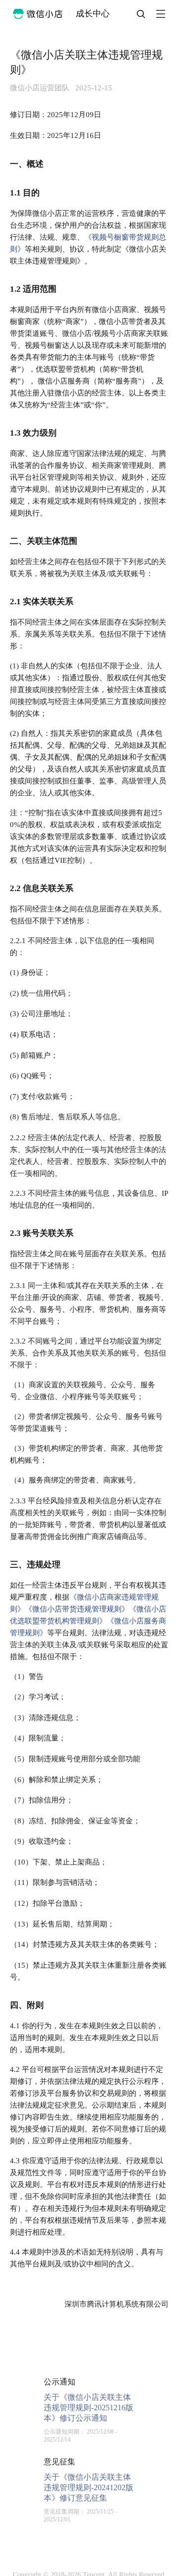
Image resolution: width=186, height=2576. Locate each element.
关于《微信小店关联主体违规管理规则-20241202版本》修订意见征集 (89, 2487)
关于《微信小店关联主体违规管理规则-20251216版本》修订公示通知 (89, 2408)
